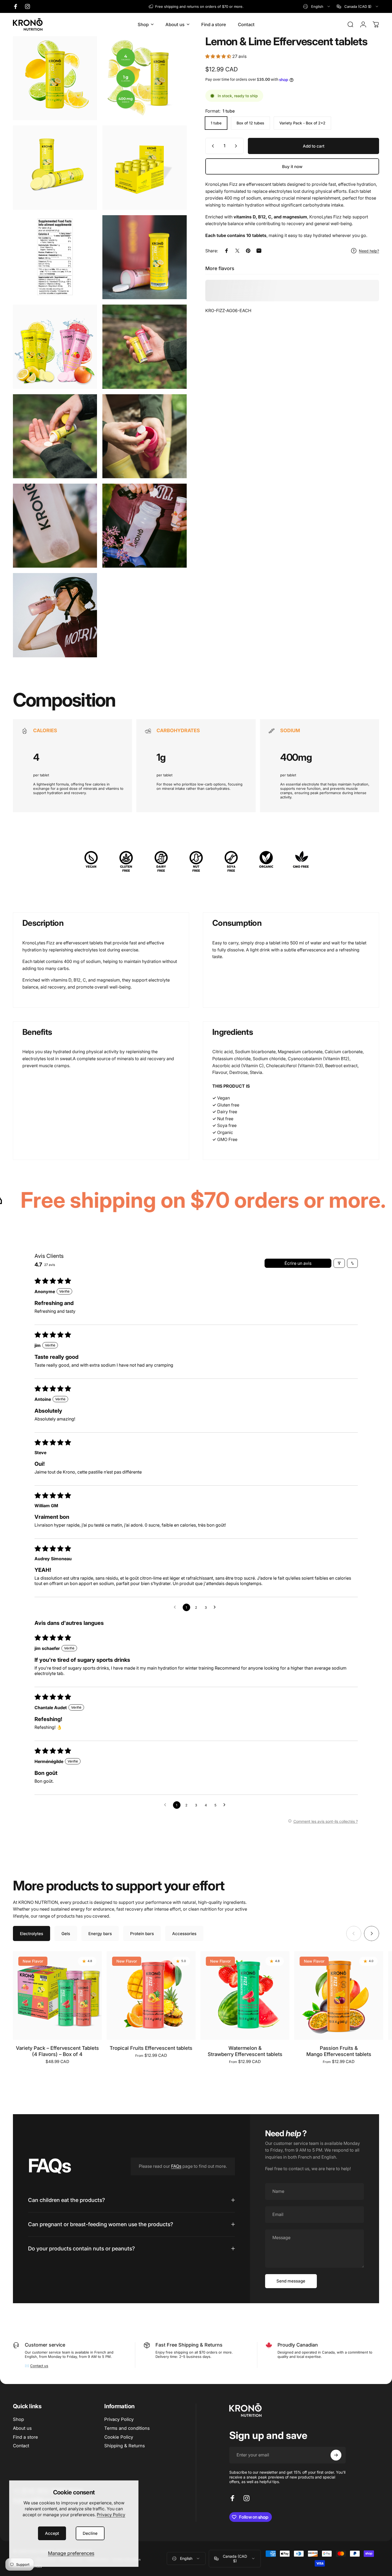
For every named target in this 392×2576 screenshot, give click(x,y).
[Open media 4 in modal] (144, 167)
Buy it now (292, 167)
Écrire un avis (298, 1263)
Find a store (25, 2437)
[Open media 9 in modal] (55, 436)
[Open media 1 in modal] (55, 78)
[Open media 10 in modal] (144, 436)
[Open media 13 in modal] (55, 615)
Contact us (39, 2366)
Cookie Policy (119, 2437)
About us (22, 2428)
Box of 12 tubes (250, 123)
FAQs (176, 2166)
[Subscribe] (336, 2455)
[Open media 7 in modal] (55, 347)
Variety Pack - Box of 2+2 (302, 123)
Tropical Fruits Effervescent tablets (151, 2048)
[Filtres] (339, 1263)
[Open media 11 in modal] (55, 526)
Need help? (369, 251)
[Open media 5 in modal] (55, 257)
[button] (219, 56)
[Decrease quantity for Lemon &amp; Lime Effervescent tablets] (212, 146)
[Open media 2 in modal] (144, 78)
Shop (18, 2419)
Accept (52, 2533)
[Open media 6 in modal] (144, 257)
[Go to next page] (216, 1607)
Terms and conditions (127, 2428)
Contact (21, 2446)
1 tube (216, 123)
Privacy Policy (111, 2515)
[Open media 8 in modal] (144, 347)
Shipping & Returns (125, 2446)
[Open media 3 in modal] (55, 167)
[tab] (32, 1933)
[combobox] (317, 6)
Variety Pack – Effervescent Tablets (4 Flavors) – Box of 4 (57, 2051)
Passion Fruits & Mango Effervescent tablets (339, 2051)
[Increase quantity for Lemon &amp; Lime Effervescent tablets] (237, 146)
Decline (90, 2533)
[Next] (372, 1933)
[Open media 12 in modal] (144, 526)
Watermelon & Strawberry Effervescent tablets (245, 2051)
